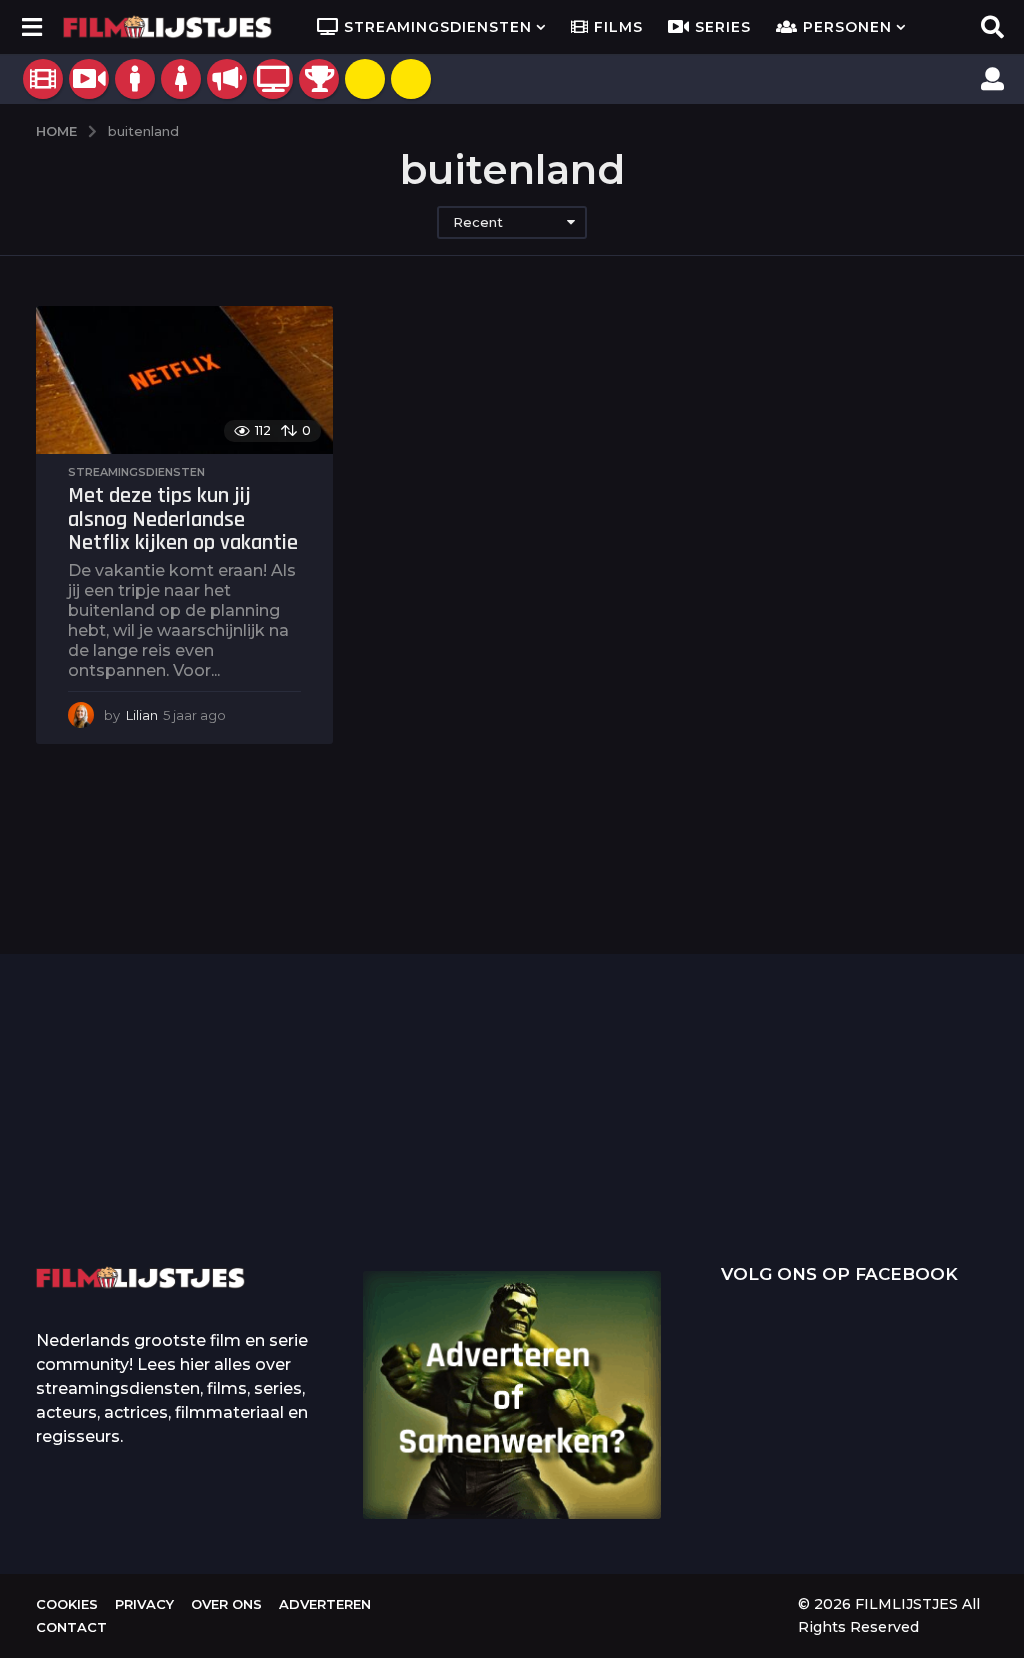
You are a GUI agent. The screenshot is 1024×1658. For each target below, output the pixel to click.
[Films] (43, 79)
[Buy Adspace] (365, 79)
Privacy (144, 1604)
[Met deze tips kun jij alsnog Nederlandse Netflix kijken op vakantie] (184, 380)
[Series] (89, 79)
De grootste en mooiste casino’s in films (336, 1177)
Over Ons (226, 1604)
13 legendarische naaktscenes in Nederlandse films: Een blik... (736, 1193)
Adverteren (325, 1604)
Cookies (67, 1604)
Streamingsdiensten (438, 27)
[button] (31, 27)
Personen (847, 27)
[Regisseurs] (227, 79)
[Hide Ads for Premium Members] (411, 79)
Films (618, 27)
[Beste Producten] (319, 79)
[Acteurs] (135, 79)
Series (723, 27)
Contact (71, 1627)
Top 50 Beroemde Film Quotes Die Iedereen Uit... (136, 1147)
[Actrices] (181, 79)
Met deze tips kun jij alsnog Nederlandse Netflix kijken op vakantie (183, 519)
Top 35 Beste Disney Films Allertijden (536, 1146)
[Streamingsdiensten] (273, 79)
